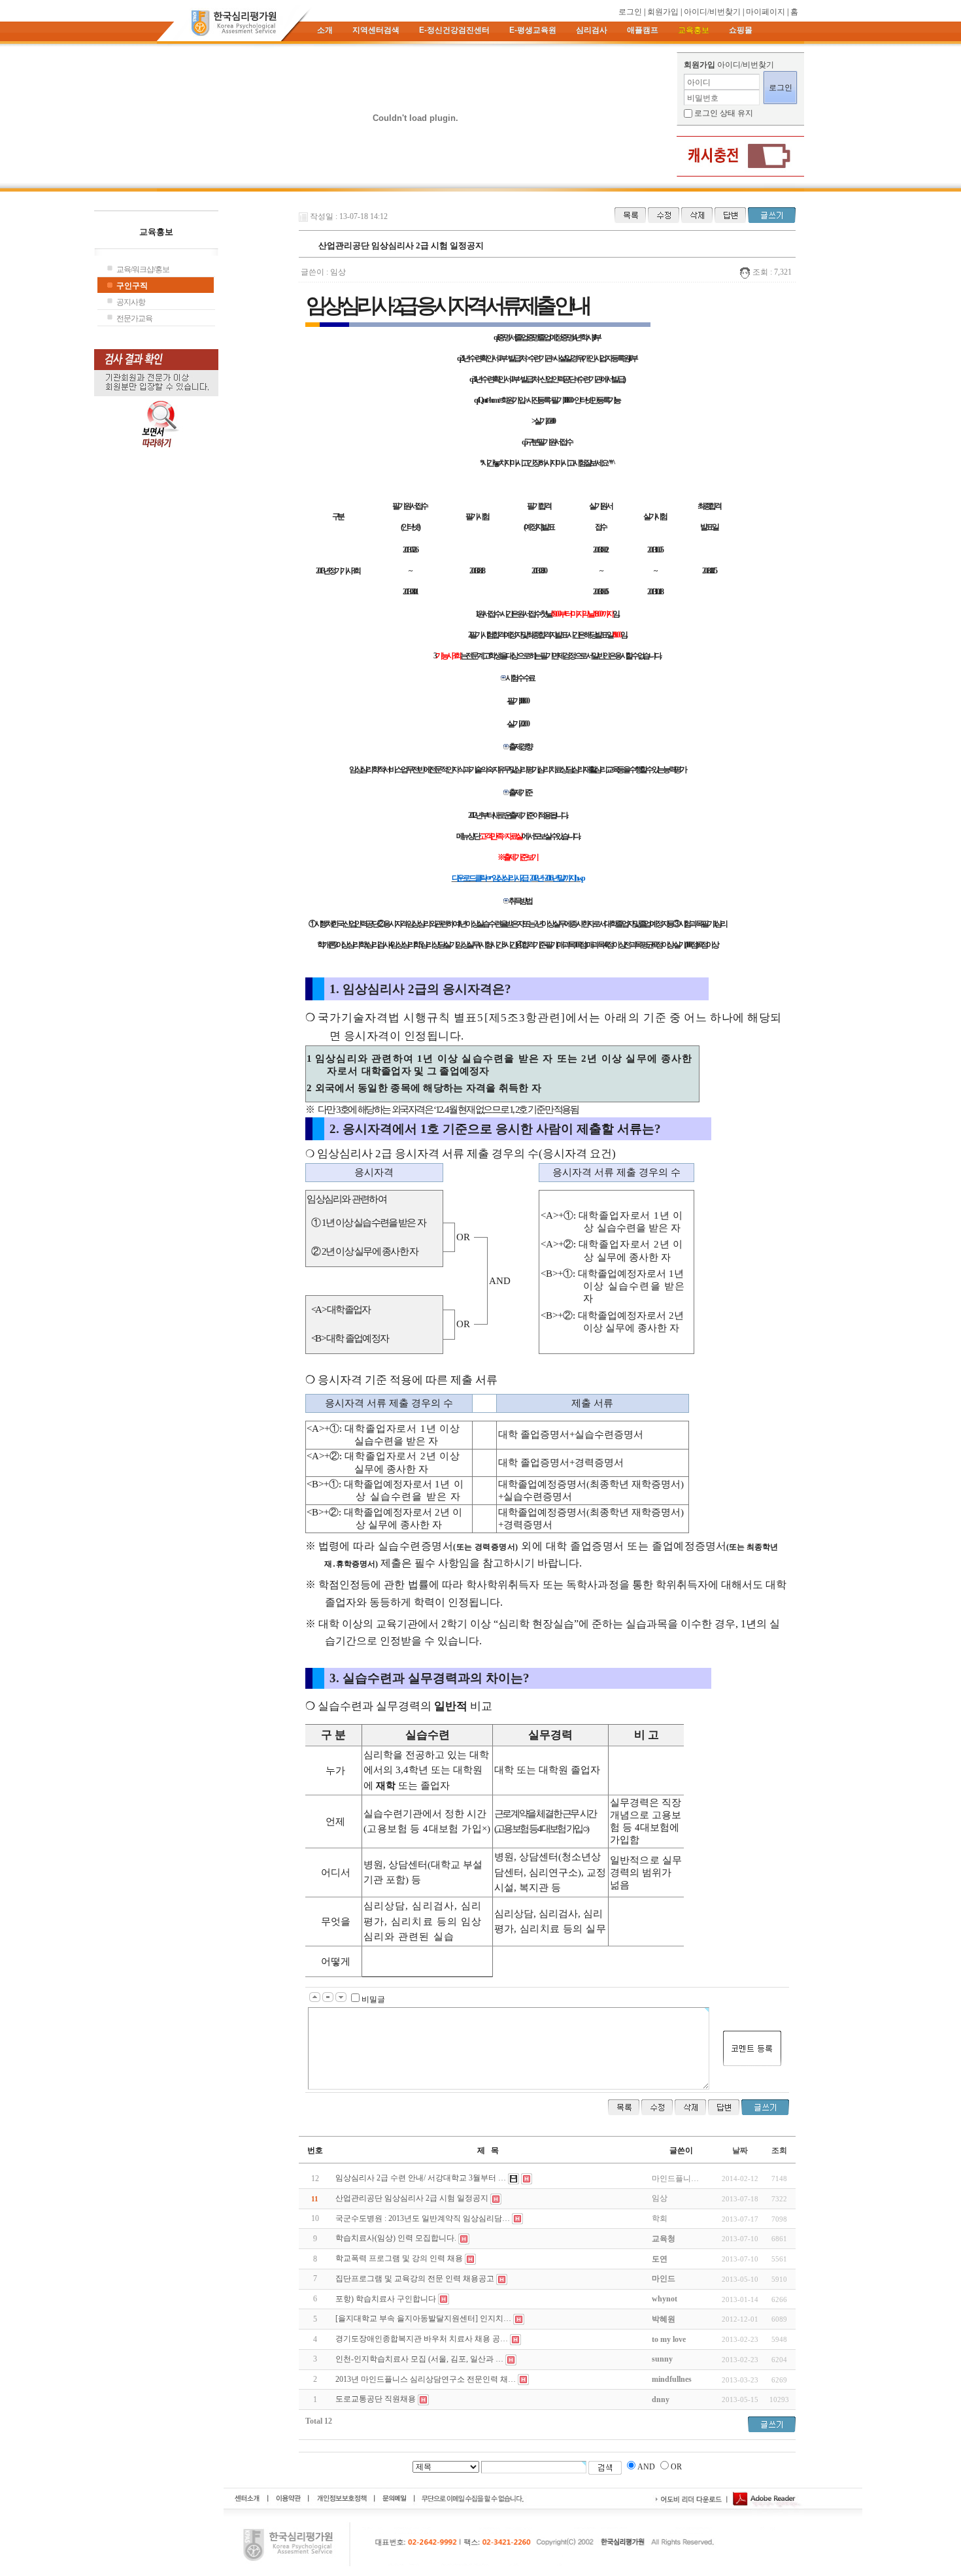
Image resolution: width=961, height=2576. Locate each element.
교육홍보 (694, 30)
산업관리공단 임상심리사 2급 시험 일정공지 (412, 2198)
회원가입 (663, 12)
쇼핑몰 (741, 30)
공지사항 (131, 302)
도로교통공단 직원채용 (376, 2399)
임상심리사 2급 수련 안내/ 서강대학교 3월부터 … (421, 2178)
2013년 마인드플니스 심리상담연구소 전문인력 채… (426, 2379)
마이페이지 (766, 12)
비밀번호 (703, 98)
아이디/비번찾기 (712, 12)
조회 (779, 2150)
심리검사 (592, 30)
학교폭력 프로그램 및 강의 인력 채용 (399, 2258)
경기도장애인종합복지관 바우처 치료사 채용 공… (422, 2339)
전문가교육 (134, 318)
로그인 (630, 12)
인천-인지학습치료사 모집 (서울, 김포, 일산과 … (419, 2359)
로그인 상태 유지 (724, 113)
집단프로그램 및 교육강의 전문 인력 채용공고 (415, 2279)
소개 (325, 30)
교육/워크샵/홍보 (143, 269)
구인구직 (132, 286)
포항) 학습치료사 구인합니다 (386, 2299)
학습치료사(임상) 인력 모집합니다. (396, 2238)
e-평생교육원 (533, 30)
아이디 (699, 82)
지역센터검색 (376, 30)
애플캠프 (643, 30)
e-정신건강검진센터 (454, 30)
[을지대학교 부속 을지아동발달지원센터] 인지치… (423, 2318)
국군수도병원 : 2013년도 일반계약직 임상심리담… (423, 2218)
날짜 (740, 2150)
